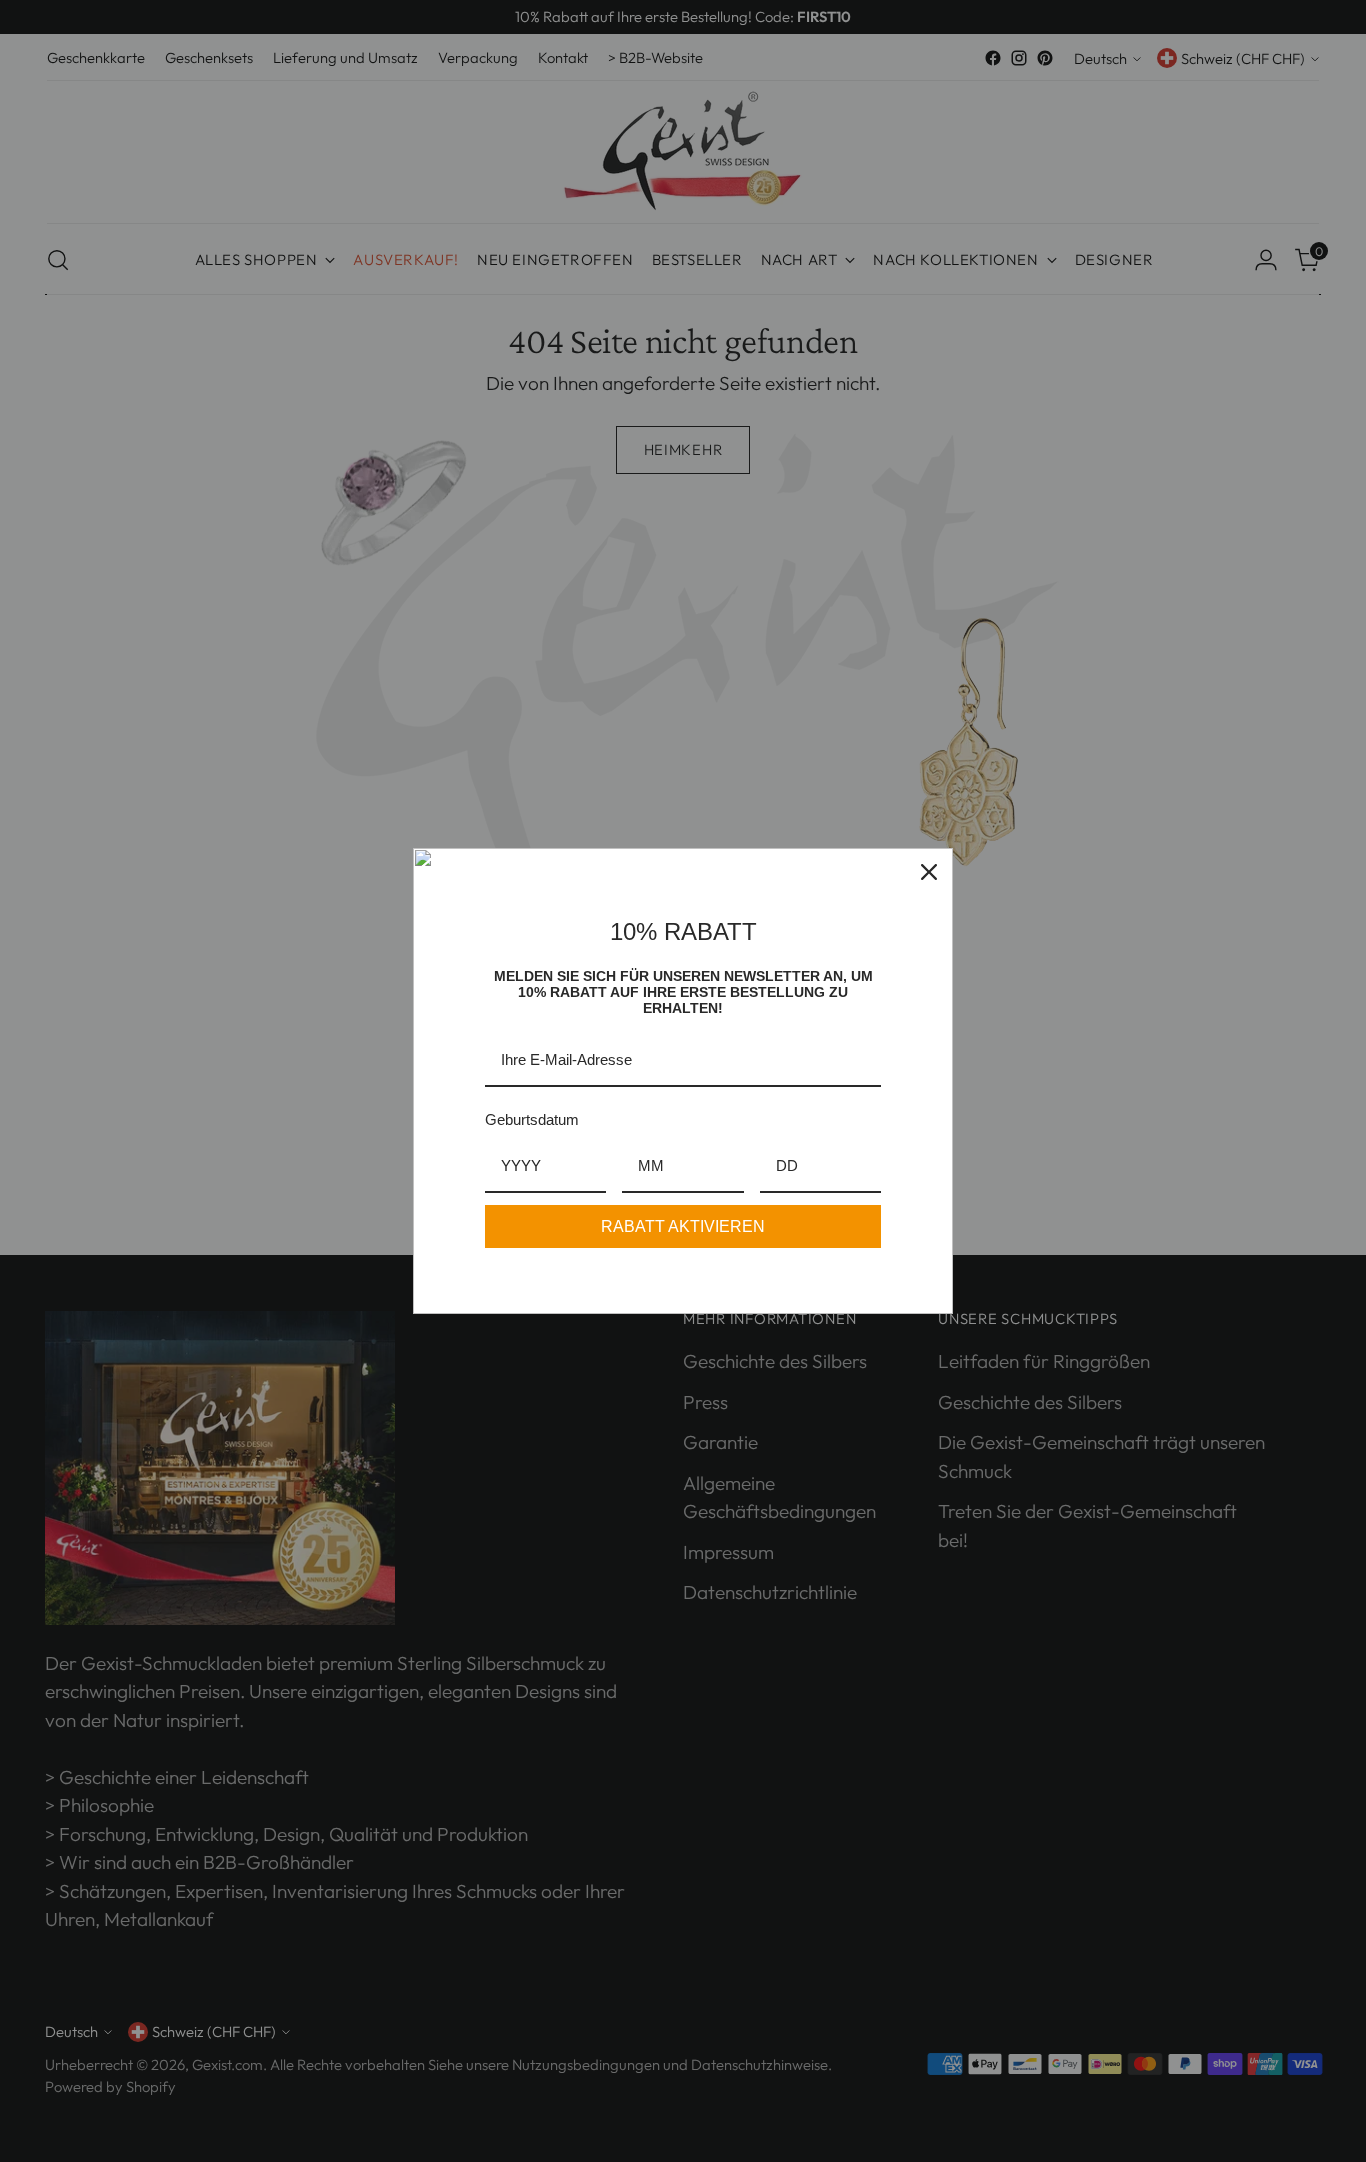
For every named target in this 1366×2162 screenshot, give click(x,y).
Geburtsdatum (532, 1119)
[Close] (929, 872)
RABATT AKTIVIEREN (683, 1226)
